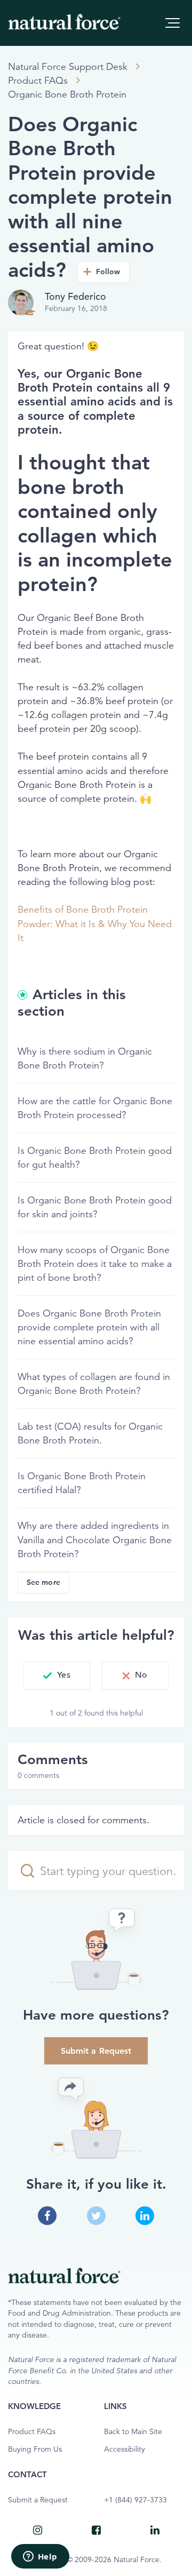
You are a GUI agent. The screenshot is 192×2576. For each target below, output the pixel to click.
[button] (173, 23)
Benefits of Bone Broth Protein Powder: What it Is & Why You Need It (95, 923)
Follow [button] (108, 272)
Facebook (47, 2216)
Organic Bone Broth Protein (67, 94)
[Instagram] (37, 2530)
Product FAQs (38, 81)
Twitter (96, 2216)
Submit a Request (96, 2051)
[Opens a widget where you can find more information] (40, 2557)
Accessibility (125, 2449)
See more (43, 1582)
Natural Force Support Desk (68, 67)
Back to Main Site (133, 2432)
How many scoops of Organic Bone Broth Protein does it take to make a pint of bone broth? (95, 1264)
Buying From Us (35, 2449)
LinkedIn (145, 2216)
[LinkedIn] (155, 2530)
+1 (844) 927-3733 (135, 2500)
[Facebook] (96, 2530)
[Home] (64, 22)
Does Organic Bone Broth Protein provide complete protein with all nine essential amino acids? (89, 1327)
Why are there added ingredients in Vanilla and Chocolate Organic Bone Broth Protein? (95, 1540)
